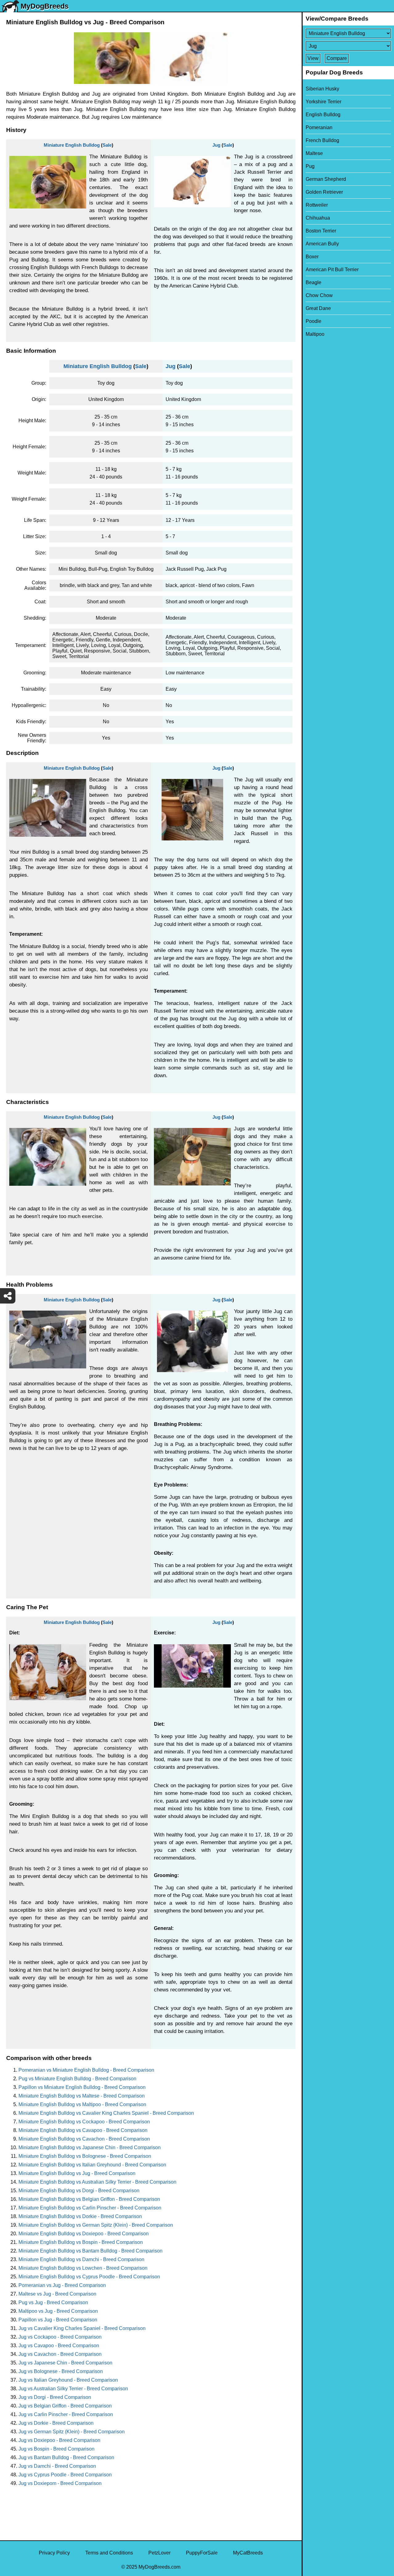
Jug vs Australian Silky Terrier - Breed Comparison (73, 2389)
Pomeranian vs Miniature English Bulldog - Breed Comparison (86, 2070)
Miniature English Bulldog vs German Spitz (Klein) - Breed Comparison (96, 2225)
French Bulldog (322, 140)
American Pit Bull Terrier (332, 270)
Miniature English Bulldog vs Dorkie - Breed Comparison (80, 2216)
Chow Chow (319, 295)
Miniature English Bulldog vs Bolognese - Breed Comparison (85, 2156)
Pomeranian (319, 127)
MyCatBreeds (248, 2553)
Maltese (314, 153)
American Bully (322, 244)
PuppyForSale (202, 2553)
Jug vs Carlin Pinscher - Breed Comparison (66, 2414)
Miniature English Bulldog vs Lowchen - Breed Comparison (83, 2268)
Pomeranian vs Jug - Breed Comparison (62, 2285)
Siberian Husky (322, 89)
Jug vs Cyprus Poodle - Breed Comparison (65, 2475)
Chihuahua (318, 218)
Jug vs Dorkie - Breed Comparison (56, 2423)
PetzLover (159, 2553)
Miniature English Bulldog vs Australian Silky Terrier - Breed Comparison (97, 2182)
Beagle (314, 282)
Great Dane (318, 308)
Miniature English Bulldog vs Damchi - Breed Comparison (81, 2259)
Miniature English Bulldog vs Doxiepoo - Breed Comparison (84, 2234)
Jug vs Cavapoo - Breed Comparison (59, 2346)
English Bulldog (323, 115)
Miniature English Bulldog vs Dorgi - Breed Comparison (79, 2191)
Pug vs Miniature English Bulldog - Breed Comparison (77, 2079)
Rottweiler (317, 205)
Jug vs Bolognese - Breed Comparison (61, 2371)
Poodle (314, 321)
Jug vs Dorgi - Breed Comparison (55, 2397)
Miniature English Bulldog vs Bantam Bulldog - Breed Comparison (90, 2251)
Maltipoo (315, 334)
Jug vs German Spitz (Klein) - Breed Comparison (72, 2432)
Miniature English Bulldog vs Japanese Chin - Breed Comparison (90, 2147)
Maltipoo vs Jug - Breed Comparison (58, 2311)
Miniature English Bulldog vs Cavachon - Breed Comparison (84, 2139)
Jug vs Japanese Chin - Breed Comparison (65, 2363)
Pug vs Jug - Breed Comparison (53, 2302)
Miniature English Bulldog (72, 145)
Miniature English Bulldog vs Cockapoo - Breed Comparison (84, 2122)
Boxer (312, 257)
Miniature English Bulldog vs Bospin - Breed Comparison (81, 2242)
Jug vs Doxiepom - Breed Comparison (60, 2483)
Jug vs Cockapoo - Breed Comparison (60, 2337)
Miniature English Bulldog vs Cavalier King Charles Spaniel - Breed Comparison (106, 2113)
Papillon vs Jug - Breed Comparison (58, 2320)
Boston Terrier (321, 231)
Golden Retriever (324, 192)
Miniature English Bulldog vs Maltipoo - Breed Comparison (82, 2104)
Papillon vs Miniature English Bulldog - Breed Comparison (82, 2087)
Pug (310, 166)
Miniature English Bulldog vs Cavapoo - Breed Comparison (83, 2130)
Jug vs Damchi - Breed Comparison (57, 2466)
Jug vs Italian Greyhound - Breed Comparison (68, 2380)
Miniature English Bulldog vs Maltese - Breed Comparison (82, 2096)
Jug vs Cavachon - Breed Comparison (60, 2354)
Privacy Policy (54, 2553)
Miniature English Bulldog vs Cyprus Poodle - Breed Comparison (89, 2277)
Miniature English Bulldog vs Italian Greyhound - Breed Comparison (92, 2165)
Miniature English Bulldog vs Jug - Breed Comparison (77, 2173)
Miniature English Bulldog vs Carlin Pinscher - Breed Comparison (90, 2208)
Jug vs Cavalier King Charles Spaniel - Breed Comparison (82, 2328)
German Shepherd (326, 179)
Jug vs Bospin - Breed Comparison (56, 2449)
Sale (107, 145)
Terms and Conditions (109, 2553)
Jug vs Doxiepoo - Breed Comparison (59, 2440)
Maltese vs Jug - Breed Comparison (57, 2294)
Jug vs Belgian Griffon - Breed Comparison (65, 2406)
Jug (216, 145)
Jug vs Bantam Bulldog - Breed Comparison (66, 2457)
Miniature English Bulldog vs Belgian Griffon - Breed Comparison (89, 2199)
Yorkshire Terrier (324, 102)
